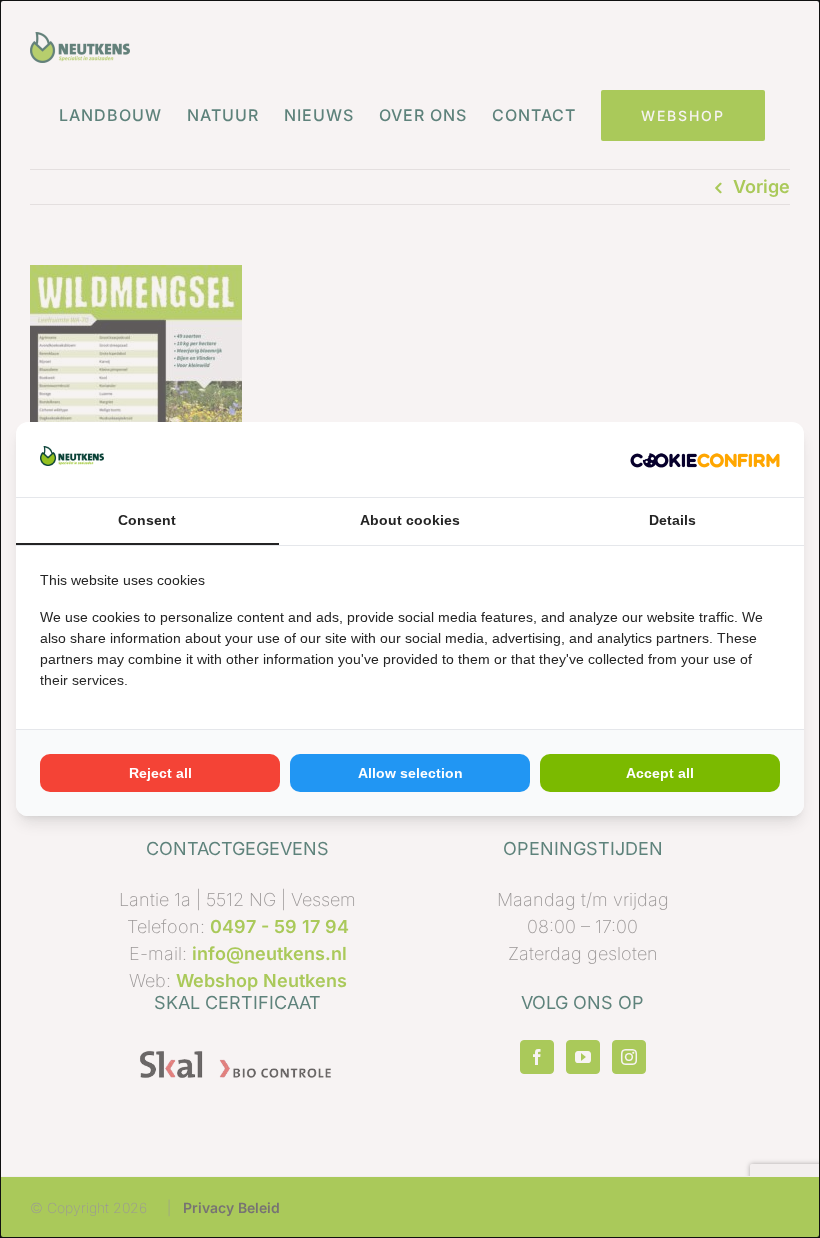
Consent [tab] (147, 520)
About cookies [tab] (410, 520)
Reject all (160, 773)
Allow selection (410, 773)
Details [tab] (672, 520)
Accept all (660, 773)
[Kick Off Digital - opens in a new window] (705, 459)
